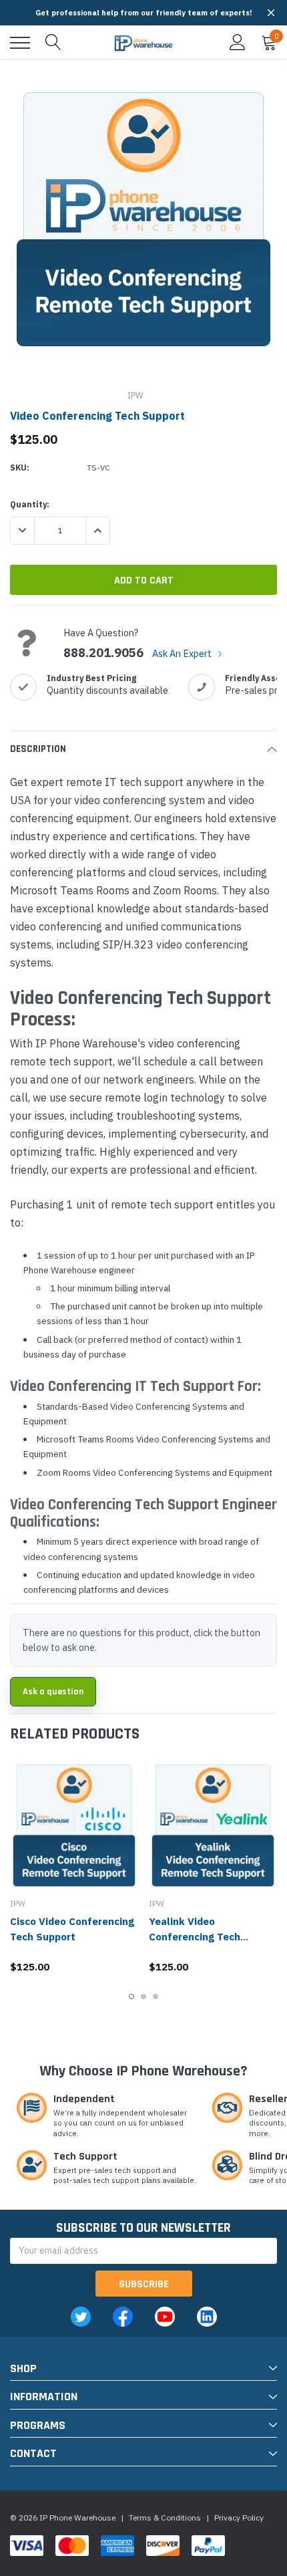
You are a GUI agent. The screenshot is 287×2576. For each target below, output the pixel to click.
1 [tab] (131, 1997)
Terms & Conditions (165, 2518)
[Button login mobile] (238, 43)
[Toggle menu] (20, 43)
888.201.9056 (103, 653)
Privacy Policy (239, 2518)
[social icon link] (81, 2317)
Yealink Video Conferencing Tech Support (195, 1937)
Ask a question (53, 1692)
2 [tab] (143, 1997)
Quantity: (30, 504)
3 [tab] (156, 1997)
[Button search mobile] (53, 43)
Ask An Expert (183, 653)
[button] (271, 13)
